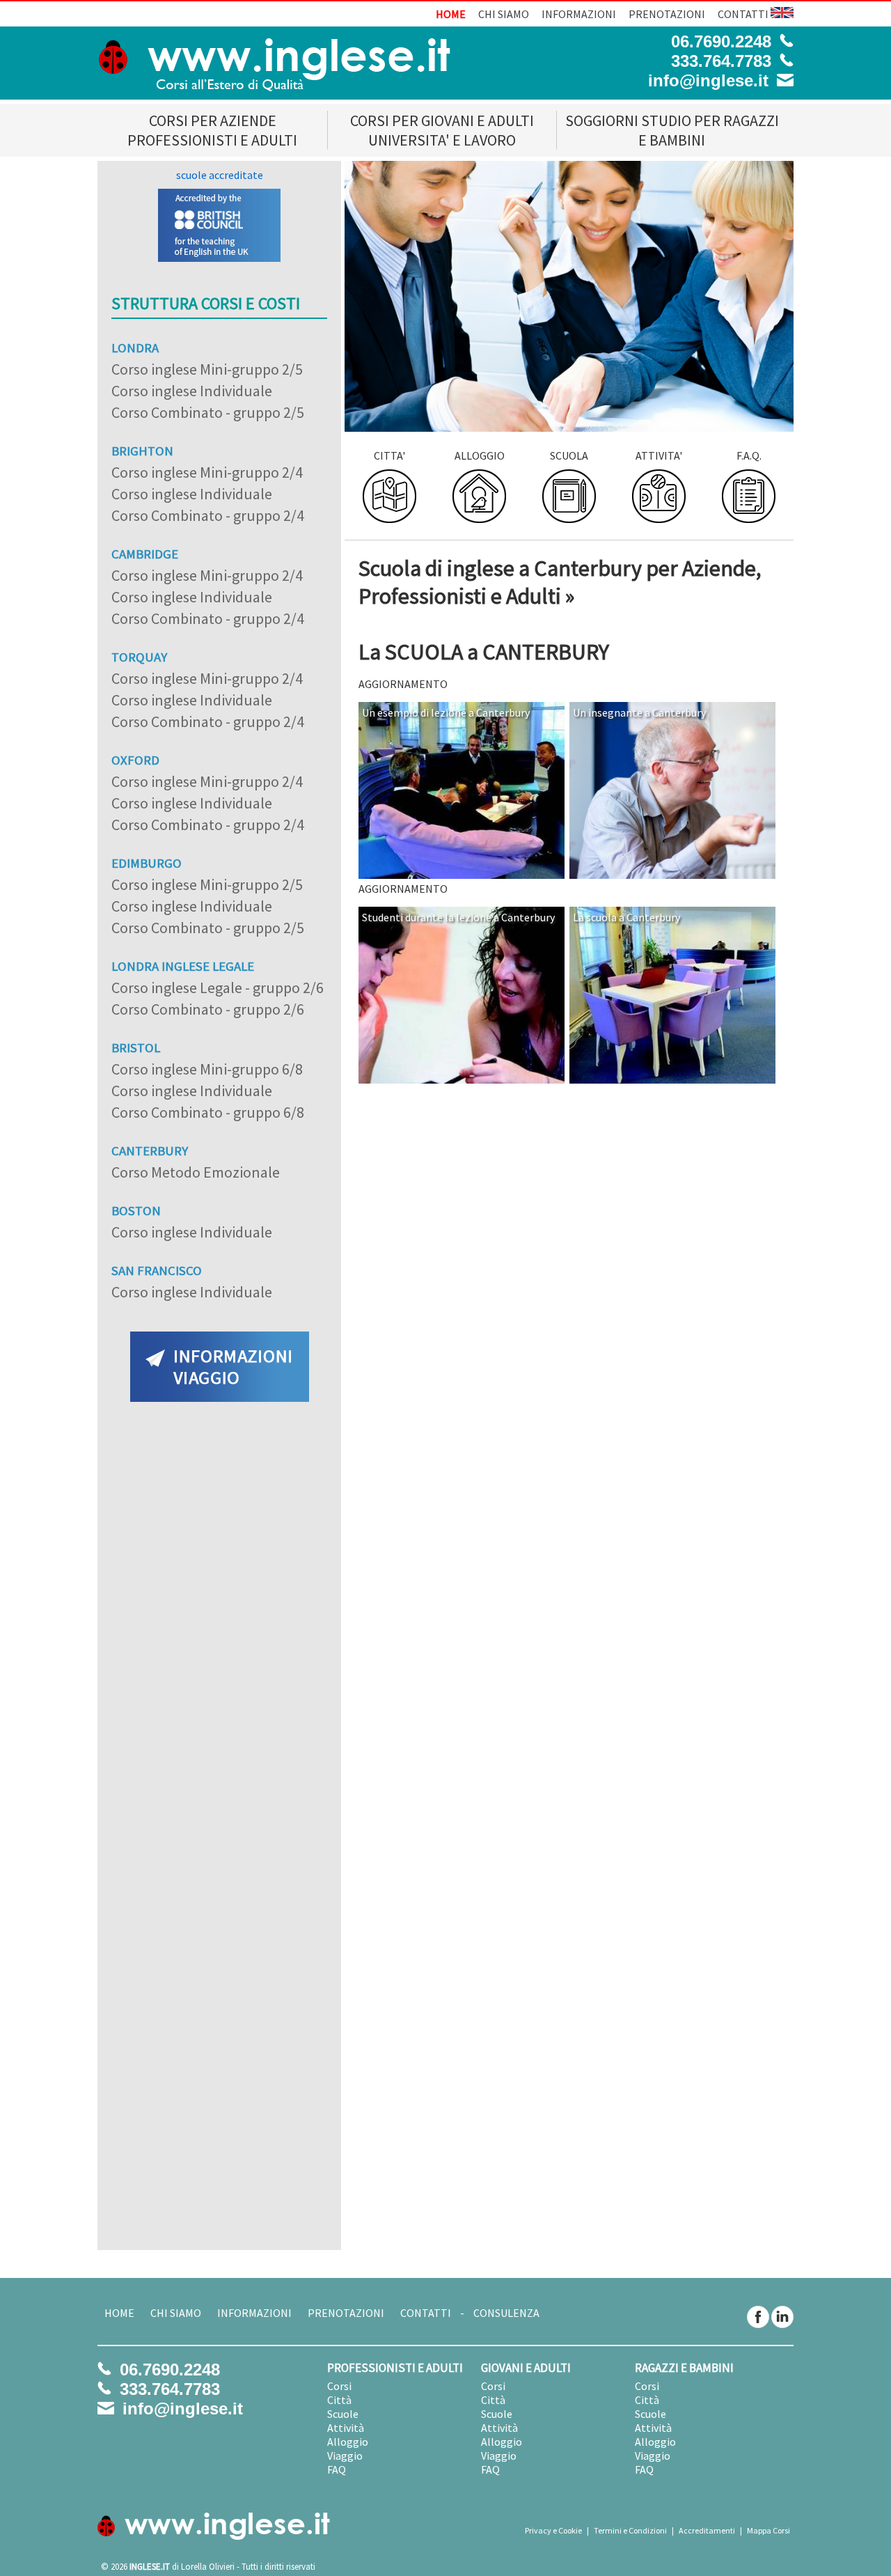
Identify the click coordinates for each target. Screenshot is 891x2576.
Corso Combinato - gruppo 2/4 (208, 515)
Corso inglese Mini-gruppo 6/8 (207, 1069)
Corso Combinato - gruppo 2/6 (208, 1009)
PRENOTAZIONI (667, 14)
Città (339, 2400)
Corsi (339, 2386)
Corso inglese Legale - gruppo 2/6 (218, 988)
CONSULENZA (506, 2313)
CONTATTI (743, 14)
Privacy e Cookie (553, 2530)
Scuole (343, 2414)
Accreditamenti (707, 2530)
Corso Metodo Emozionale (196, 1172)
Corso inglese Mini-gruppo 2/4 (207, 472)
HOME (451, 14)
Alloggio (348, 2442)
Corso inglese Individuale (192, 391)
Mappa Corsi (768, 2530)
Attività (346, 2428)
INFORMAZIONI (579, 14)
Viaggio (345, 2456)
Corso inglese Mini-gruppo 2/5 (207, 369)
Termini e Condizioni (630, 2530)
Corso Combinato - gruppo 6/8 (208, 1112)
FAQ (337, 2469)
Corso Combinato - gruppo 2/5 (208, 412)
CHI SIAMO (504, 14)
